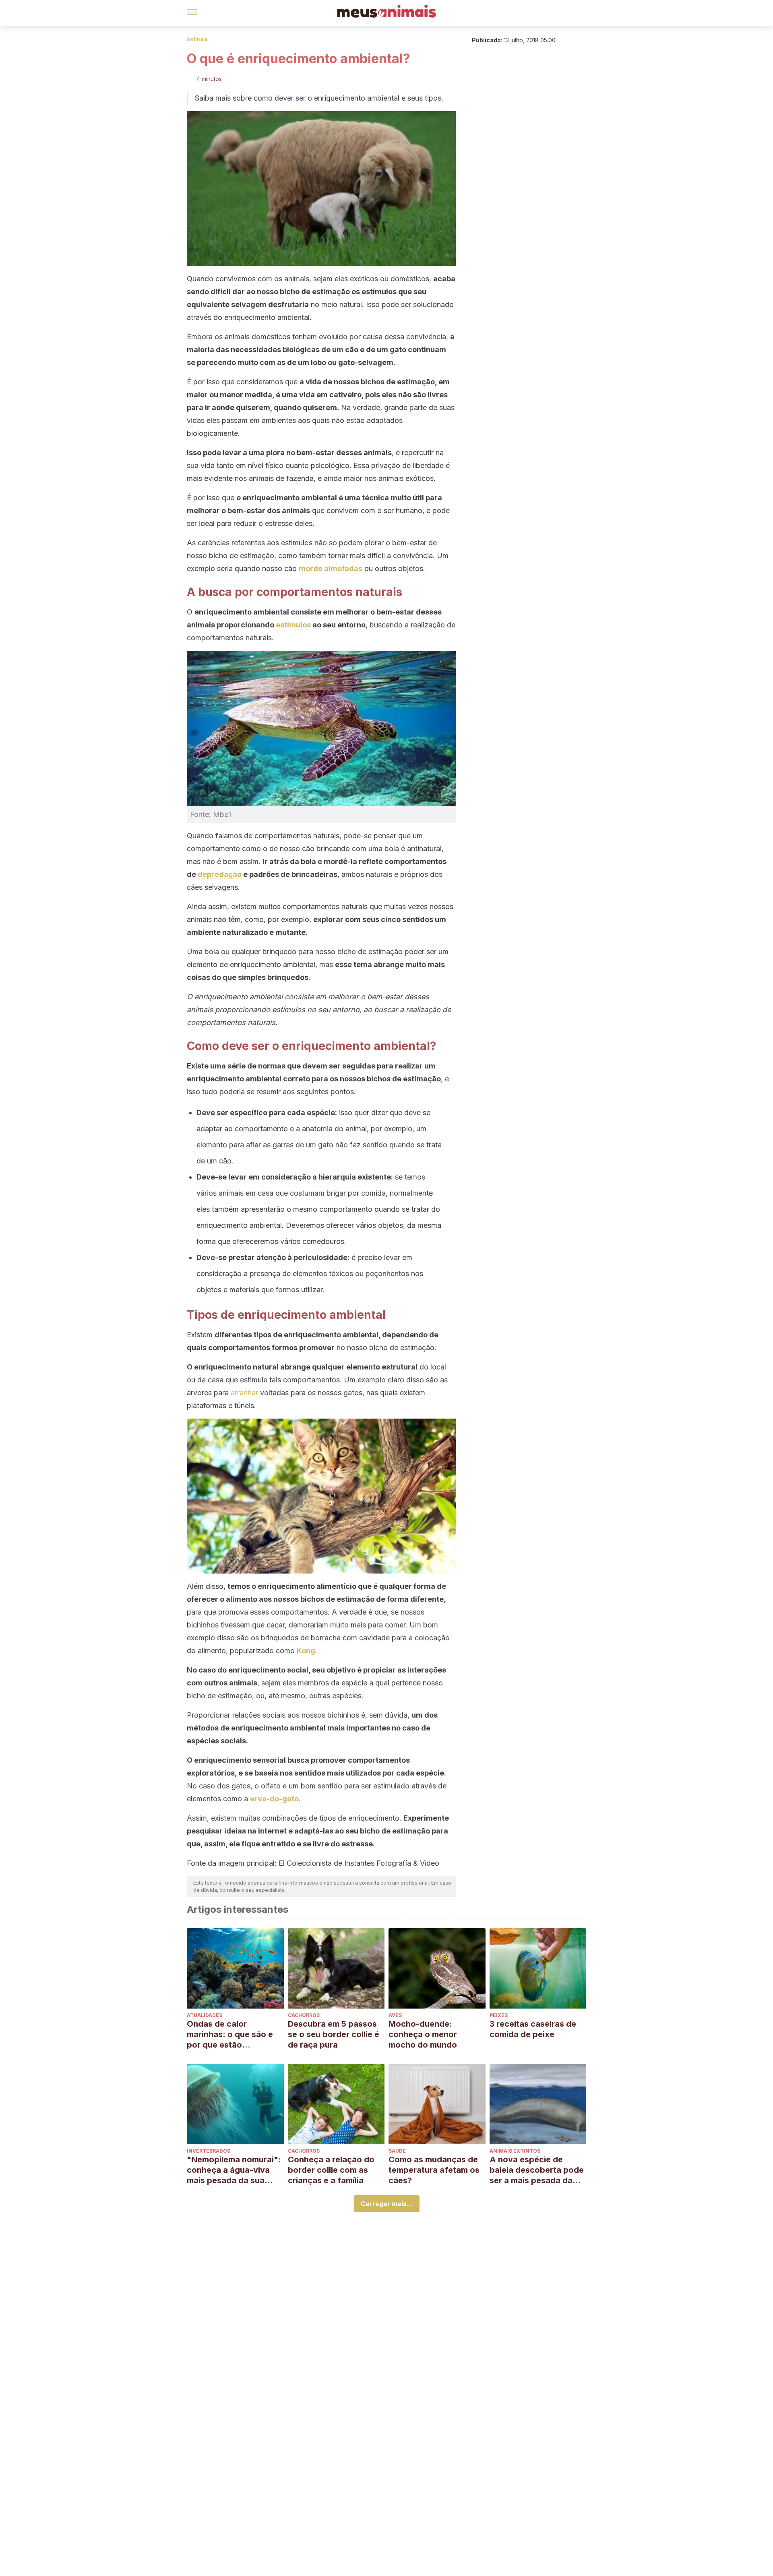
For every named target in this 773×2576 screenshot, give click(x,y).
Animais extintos (515, 2151)
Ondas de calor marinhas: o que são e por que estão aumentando (230, 2035)
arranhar (244, 1393)
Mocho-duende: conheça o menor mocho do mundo (423, 2034)
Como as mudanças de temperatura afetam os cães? (434, 2170)
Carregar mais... (387, 2204)
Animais (197, 39)
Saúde (397, 2151)
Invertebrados (209, 2151)
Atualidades (205, 2015)
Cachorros (304, 2015)
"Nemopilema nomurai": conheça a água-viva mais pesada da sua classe (234, 2170)
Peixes (499, 2015)
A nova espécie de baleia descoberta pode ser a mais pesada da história (537, 2170)
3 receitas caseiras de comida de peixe (533, 2029)
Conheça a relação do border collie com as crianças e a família (331, 2170)
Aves (395, 2015)
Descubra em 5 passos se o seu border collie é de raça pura (334, 2034)
